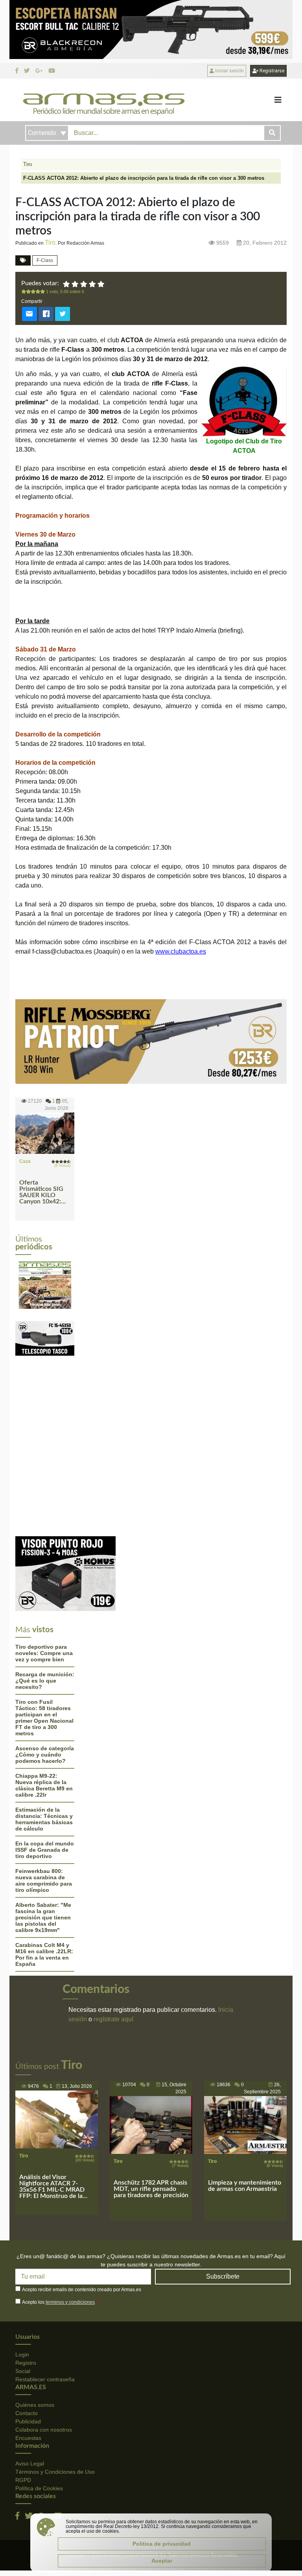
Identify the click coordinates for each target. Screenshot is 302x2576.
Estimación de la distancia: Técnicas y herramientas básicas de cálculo (44, 1819)
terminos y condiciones (70, 2302)
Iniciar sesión (229, 71)
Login (22, 2355)
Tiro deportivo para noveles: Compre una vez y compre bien (44, 1653)
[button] (20, 1282)
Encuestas (28, 2438)
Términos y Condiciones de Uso (55, 2472)
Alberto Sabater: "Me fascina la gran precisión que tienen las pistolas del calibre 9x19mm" (43, 1917)
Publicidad (28, 2421)
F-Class (45, 260)
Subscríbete (223, 2276)
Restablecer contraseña (45, 2379)
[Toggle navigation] (278, 100)
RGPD (23, 2480)
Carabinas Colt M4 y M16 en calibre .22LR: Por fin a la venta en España (44, 1954)
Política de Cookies (39, 2488)
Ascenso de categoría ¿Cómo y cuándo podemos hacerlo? (45, 1755)
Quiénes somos (35, 2405)
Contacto (27, 2413)
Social (23, 2371)
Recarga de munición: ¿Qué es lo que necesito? (45, 1681)
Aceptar (162, 2561)
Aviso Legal (30, 2463)
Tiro (28, 164)
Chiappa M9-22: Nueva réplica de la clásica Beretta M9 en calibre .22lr (44, 1785)
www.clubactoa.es (181, 951)
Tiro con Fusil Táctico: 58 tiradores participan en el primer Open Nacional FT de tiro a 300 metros (44, 1718)
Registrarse (271, 71)
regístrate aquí (113, 2019)
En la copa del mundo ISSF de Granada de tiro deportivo (45, 1850)
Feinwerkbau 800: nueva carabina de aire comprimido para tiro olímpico (44, 1880)
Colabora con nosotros (44, 2430)
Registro (26, 2363)
